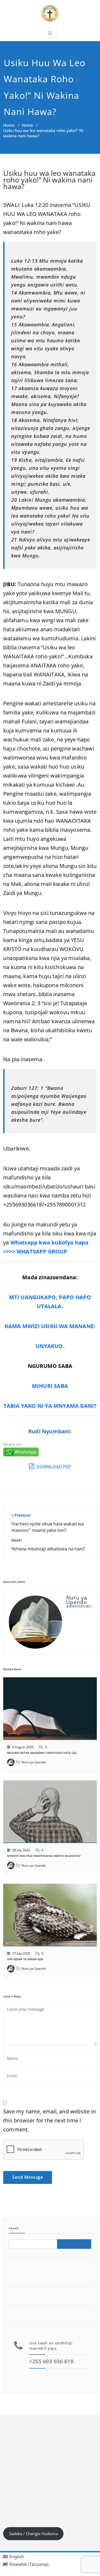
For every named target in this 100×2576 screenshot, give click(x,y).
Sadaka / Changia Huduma (33, 2534)
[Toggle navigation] (50, 33)
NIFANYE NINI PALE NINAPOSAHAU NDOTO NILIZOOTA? (44, 1856)
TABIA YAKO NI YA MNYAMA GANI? (50, 1406)
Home (9, 125)
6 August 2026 (23, 1747)
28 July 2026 (21, 1850)
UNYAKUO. (50, 1346)
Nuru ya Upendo (34, 1762)
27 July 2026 (21, 1953)
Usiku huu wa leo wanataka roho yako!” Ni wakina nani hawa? (49, 180)
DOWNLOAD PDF (53, 1467)
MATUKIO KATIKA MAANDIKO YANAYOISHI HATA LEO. (42, 1753)
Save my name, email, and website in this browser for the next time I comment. (49, 2120)
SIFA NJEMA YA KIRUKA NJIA (25, 1959)
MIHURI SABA (50, 1386)
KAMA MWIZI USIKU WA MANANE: (50, 1326)
